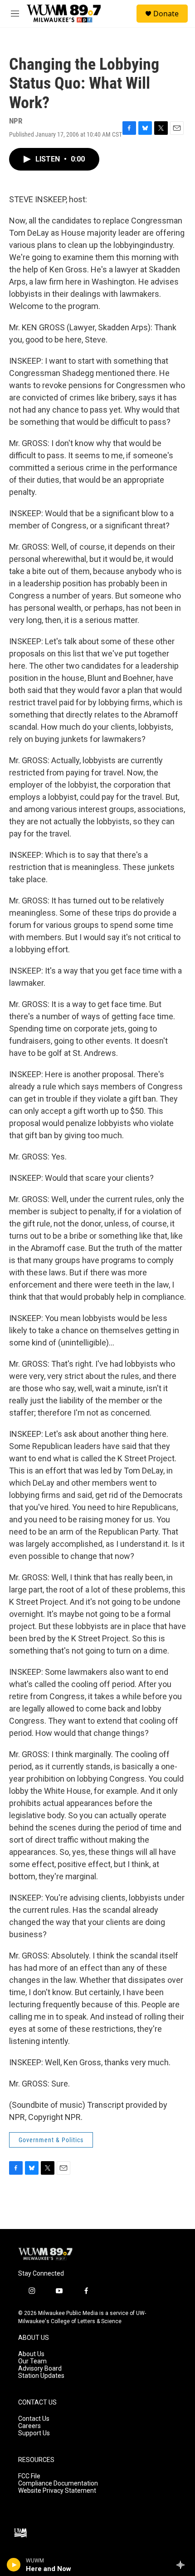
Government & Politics (51, 2140)
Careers (29, 2426)
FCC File (29, 2476)
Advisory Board (40, 2369)
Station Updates (41, 2376)
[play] (14, 2565)
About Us (31, 2354)
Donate (166, 14)
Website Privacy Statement (57, 2491)
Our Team (32, 2361)
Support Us (34, 2433)
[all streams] (183, 2565)
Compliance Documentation (58, 2483)
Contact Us (34, 2419)
